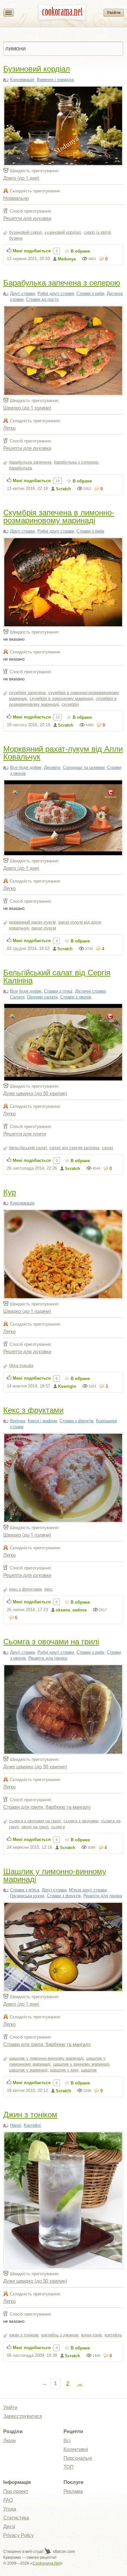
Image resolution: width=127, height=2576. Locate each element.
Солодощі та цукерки (84, 767)
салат (108, 1148)
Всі (67, 2440)
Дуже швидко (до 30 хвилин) (35, 1093)
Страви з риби (90, 293)
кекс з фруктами (25, 1589)
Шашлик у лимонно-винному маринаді (55, 1875)
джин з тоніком (24, 2335)
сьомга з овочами (81, 1821)
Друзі (9, 2526)
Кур (10, 1192)
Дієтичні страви (90, 991)
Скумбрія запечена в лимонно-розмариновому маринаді (59, 516)
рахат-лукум (44, 928)
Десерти (52, 767)
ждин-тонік (92, 2335)
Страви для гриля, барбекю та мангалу (47, 1807)
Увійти (114, 13)
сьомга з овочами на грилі (35, 1821)
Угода (10, 2509)
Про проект (16, 2491)
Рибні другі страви (56, 293)
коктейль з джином (60, 2335)
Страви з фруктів (77, 1421)
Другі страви (22, 293)
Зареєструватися (23, 2416)
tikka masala (21, 1365)
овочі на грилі (35, 1827)
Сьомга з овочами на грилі (51, 1641)
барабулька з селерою (76, 462)
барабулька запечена (30, 462)
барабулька (21, 468)
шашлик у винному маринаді (81, 2064)
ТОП (69, 2467)
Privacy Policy (19, 2535)
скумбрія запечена (27, 693)
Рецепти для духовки (27, 218)
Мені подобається (32, 251)
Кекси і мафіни (42, 1421)
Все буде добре (26, 767)
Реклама (73, 2491)
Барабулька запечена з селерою (62, 282)
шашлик (89, 2070)
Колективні (76, 2449)
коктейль (113, 2335)
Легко (9, 428)
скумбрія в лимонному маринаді (61, 698)
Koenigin (67, 1386)
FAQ (8, 2500)
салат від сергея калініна (74, 1148)
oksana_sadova (71, 1610)
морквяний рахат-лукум (32, 922)
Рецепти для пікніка (48, 1658)
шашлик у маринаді (28, 2070)
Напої (16, 2125)
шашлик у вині (64, 2070)
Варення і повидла (55, 80)
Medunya (67, 259)
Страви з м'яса (25, 1890)
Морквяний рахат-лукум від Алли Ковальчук (63, 752)
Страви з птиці (58, 991)
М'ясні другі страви (88, 1890)
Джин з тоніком (30, 2114)
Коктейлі (32, 2125)
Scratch (63, 489)
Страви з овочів (76, 997)
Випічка (18, 1421)
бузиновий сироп (26, 232)
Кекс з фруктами (33, 1409)
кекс (49, 1589)
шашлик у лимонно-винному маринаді (46, 2058)
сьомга (58, 1827)
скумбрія (70, 704)
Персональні (78, 2458)
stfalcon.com (63, 2552)
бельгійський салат (28, 1148)
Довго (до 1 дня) (21, 178)
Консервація (22, 80)
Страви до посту (42, 299)
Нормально (16, 198)
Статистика (16, 2518)
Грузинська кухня (27, 1896)
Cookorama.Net (47, 2563)
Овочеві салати (42, 997)
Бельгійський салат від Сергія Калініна (57, 976)
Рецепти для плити (25, 1133)
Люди (9, 2440)
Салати (17, 997)
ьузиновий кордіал (63, 232)
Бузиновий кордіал (37, 68)
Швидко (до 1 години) (27, 407)
